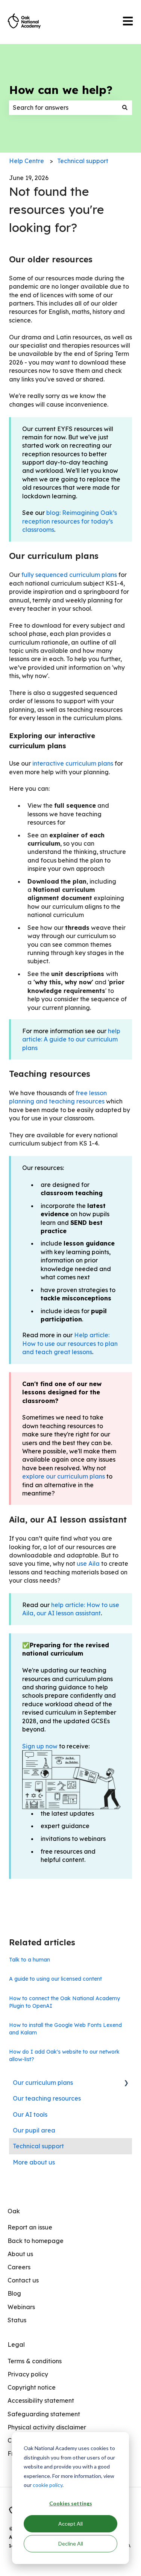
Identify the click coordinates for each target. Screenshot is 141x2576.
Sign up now (40, 1746)
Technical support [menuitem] (38, 2146)
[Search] (125, 107)
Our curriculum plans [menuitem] (43, 2083)
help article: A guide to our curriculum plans (71, 1039)
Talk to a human (30, 1960)
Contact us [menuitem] (23, 2280)
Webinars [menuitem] (21, 2307)
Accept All (70, 2524)
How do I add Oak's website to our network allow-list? (64, 2055)
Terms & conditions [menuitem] (35, 2361)
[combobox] (63, 107)
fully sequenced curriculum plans (69, 575)
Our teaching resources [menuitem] (47, 2098)
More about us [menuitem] (34, 2162)
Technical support (83, 161)
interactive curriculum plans (73, 763)
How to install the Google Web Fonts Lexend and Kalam (65, 2029)
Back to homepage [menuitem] (36, 2241)
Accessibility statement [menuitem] (41, 2400)
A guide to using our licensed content (55, 1979)
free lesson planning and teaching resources (58, 1097)
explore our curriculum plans (64, 1476)
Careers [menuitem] (19, 2267)
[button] (126, 2083)
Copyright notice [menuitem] (32, 2387)
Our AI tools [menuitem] (30, 2114)
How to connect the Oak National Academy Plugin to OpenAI (64, 2002)
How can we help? (61, 90)
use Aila (88, 1563)
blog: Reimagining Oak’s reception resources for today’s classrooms (70, 521)
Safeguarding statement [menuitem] (44, 2414)
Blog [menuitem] (14, 2293)
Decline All (71, 2543)
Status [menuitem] (17, 2320)
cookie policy (48, 2485)
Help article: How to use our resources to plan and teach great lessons (70, 1343)
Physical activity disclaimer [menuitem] (47, 2427)
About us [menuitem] (20, 2254)
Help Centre (27, 161)
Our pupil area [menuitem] (34, 2130)
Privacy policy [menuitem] (28, 2374)
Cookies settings (71, 2503)
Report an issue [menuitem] (30, 2227)
